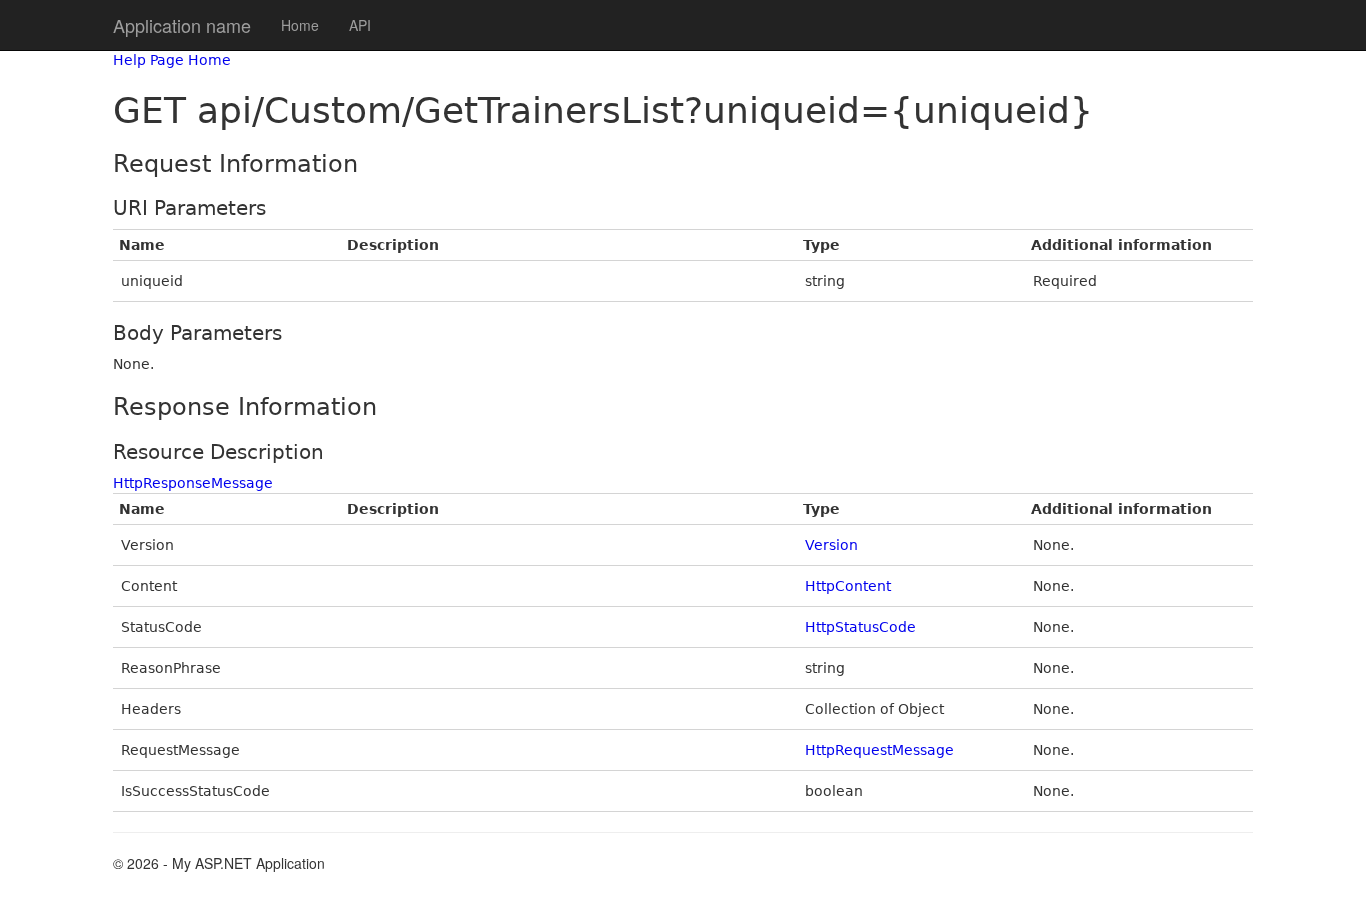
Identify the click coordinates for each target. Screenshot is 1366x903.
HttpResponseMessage (193, 483)
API (360, 25)
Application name (182, 25)
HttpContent (848, 586)
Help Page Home (172, 60)
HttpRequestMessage (879, 750)
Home (300, 25)
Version (831, 545)
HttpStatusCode (860, 627)
